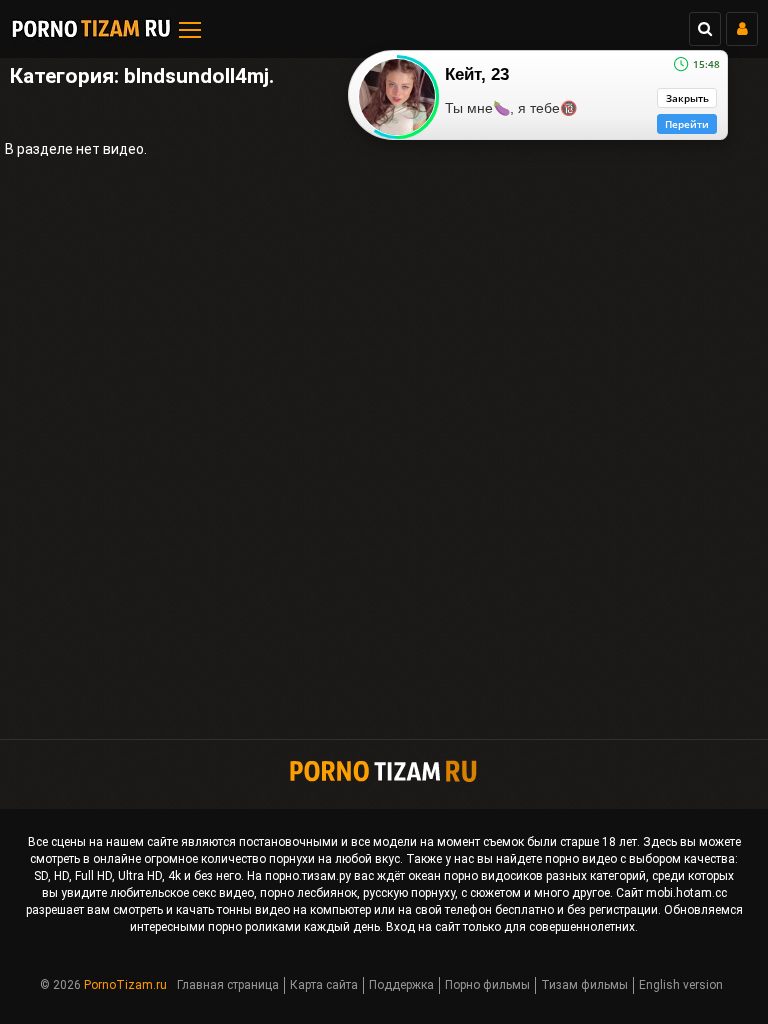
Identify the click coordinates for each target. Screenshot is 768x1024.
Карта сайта (324, 985)
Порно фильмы (487, 985)
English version (681, 985)
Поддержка (401, 985)
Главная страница (228, 985)
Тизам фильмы (584, 985)
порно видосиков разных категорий (545, 876)
